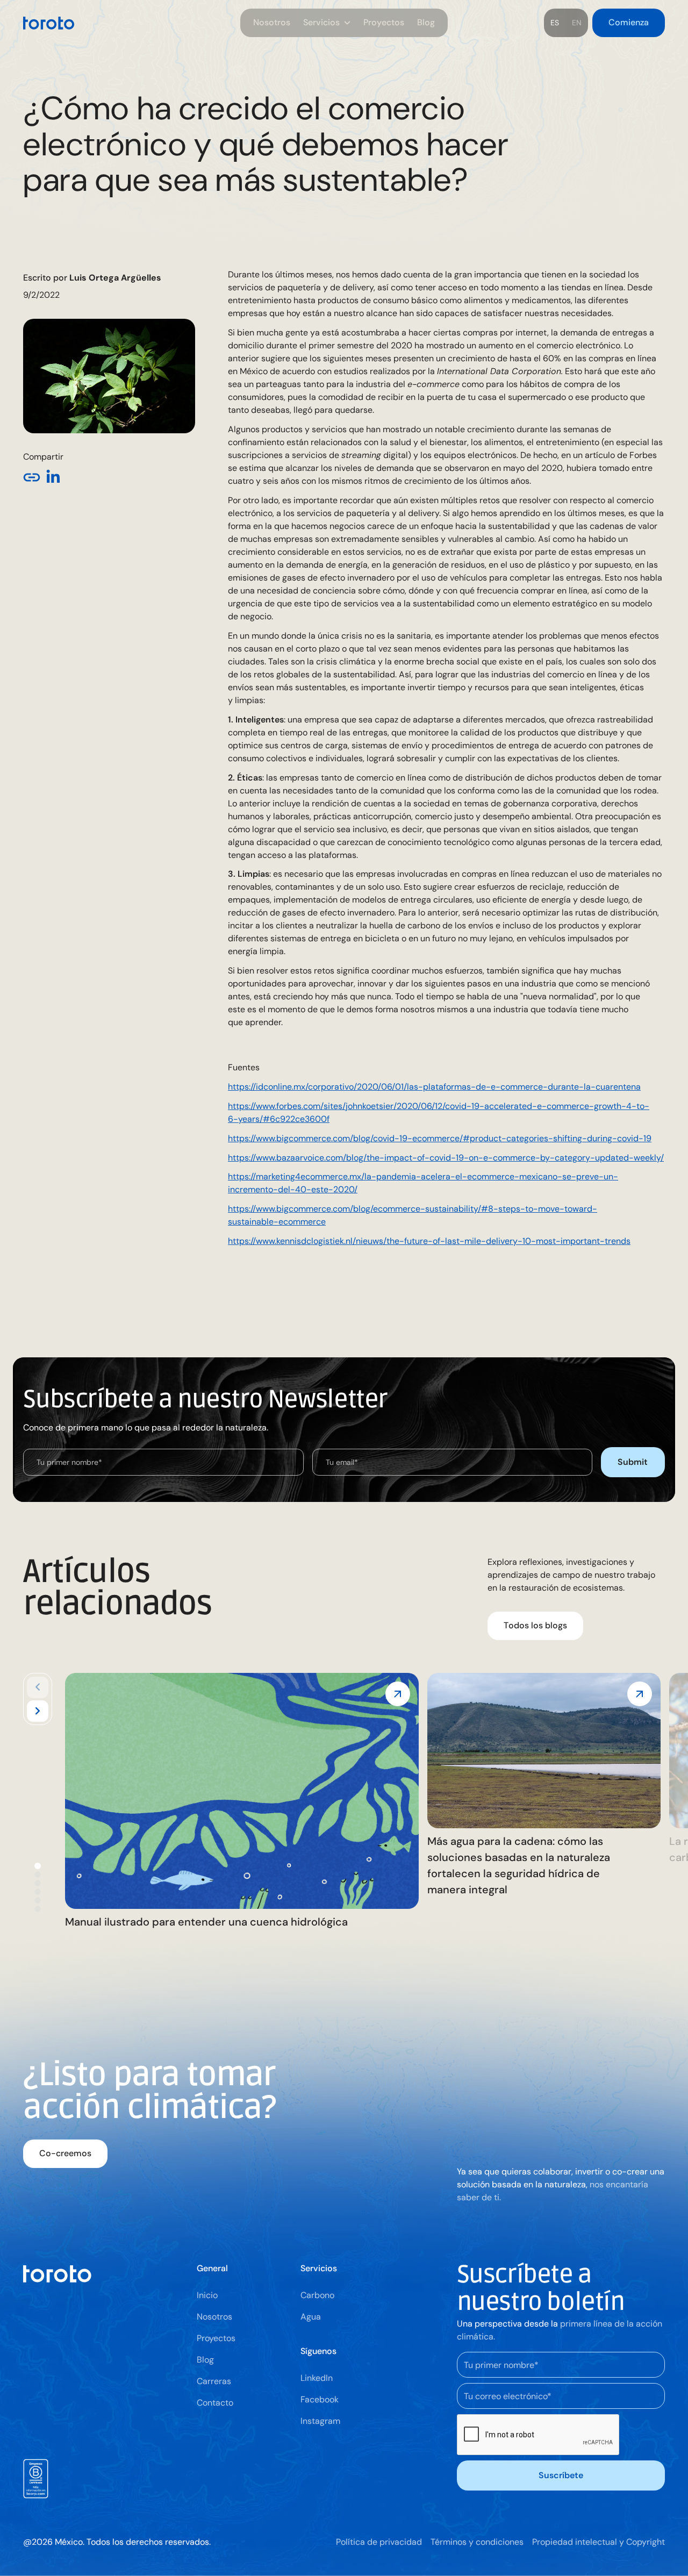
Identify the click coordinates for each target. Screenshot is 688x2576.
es (555, 23)
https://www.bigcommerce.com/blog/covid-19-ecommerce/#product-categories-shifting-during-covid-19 (440, 1138)
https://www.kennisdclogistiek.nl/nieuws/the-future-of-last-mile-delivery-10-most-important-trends (429, 1241)
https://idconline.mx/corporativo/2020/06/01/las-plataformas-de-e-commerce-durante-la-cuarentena (434, 1087)
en (577, 23)
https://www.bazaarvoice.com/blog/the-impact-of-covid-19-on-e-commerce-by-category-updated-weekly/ (446, 1158)
